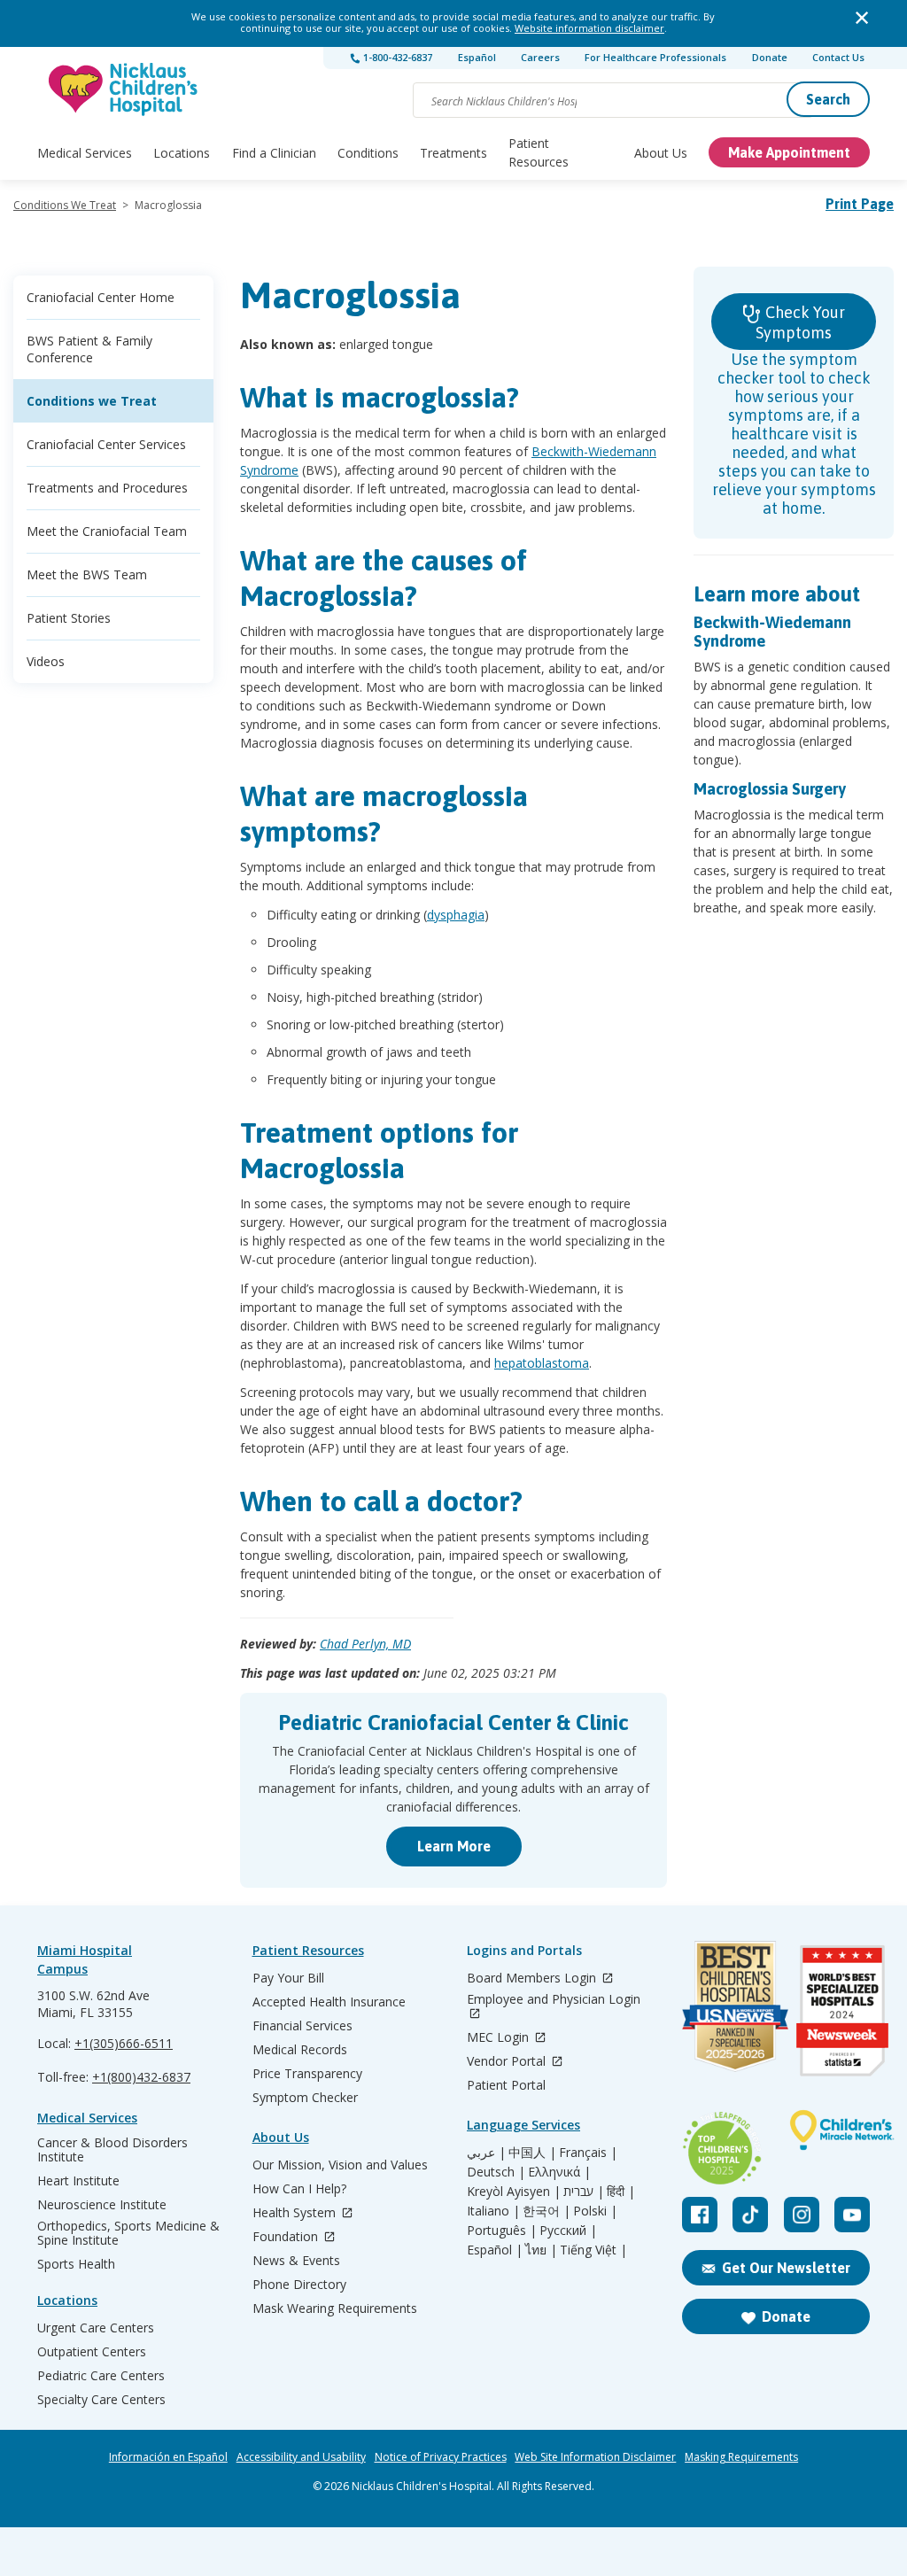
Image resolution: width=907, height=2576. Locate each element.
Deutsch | (496, 2172)
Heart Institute (78, 2181)
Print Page (860, 204)
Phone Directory (299, 2285)
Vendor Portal (508, 2062)
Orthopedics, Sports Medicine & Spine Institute (128, 2233)
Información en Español (168, 2457)
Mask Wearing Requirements (335, 2308)
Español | (495, 2250)
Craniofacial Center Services (106, 444)
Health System (296, 2213)
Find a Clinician (274, 153)
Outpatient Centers (92, 2352)
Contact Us (838, 57)
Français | (588, 2153)
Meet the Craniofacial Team (107, 531)
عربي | (486, 2153)
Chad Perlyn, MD (365, 1644)
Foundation (287, 2237)
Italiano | (493, 2211)
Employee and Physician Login (554, 2000)
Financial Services (302, 2026)
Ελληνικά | (559, 2172)
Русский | (568, 2231)
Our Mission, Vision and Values (340, 2165)
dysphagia (456, 915)
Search (828, 99)
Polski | (595, 2211)
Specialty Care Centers (101, 2400)
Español (477, 57)
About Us (661, 153)
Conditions (368, 153)
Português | (502, 2231)
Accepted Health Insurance (329, 2002)
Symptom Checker (305, 2098)
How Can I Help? (299, 2189)
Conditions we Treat (92, 401)
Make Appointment (789, 152)
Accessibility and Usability (301, 2457)
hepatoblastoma (542, 1363)
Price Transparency (307, 2074)
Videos (46, 661)
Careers (540, 57)
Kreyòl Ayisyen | (514, 2192)
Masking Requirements (741, 2457)
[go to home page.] (124, 89)
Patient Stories (69, 618)
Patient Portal (506, 2085)
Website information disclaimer (589, 28)
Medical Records (300, 2050)
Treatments (453, 153)
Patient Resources (539, 152)
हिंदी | (621, 2192)
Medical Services (85, 153)
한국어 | (547, 2211)
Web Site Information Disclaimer (595, 2457)
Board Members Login (533, 1979)
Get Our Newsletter (786, 2268)
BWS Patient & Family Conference (89, 349)
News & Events (296, 2261)
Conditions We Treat (65, 205)
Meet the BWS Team (87, 574)
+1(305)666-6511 (124, 2043)
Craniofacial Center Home (101, 297)
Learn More (454, 1846)
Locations (182, 153)
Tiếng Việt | (593, 2250)
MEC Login (500, 2038)
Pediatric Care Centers (101, 2376)
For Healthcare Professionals (655, 57)
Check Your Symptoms (800, 322)
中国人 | (532, 2153)
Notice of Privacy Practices (441, 2457)
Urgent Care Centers (96, 2328)
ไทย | (541, 2250)
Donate (770, 57)
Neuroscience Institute (102, 2205)
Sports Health (76, 2264)
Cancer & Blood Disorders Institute (112, 2150)
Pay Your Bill (288, 1978)
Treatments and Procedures (107, 488)
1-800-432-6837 (396, 57)
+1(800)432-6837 (141, 2077)
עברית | (584, 2192)
